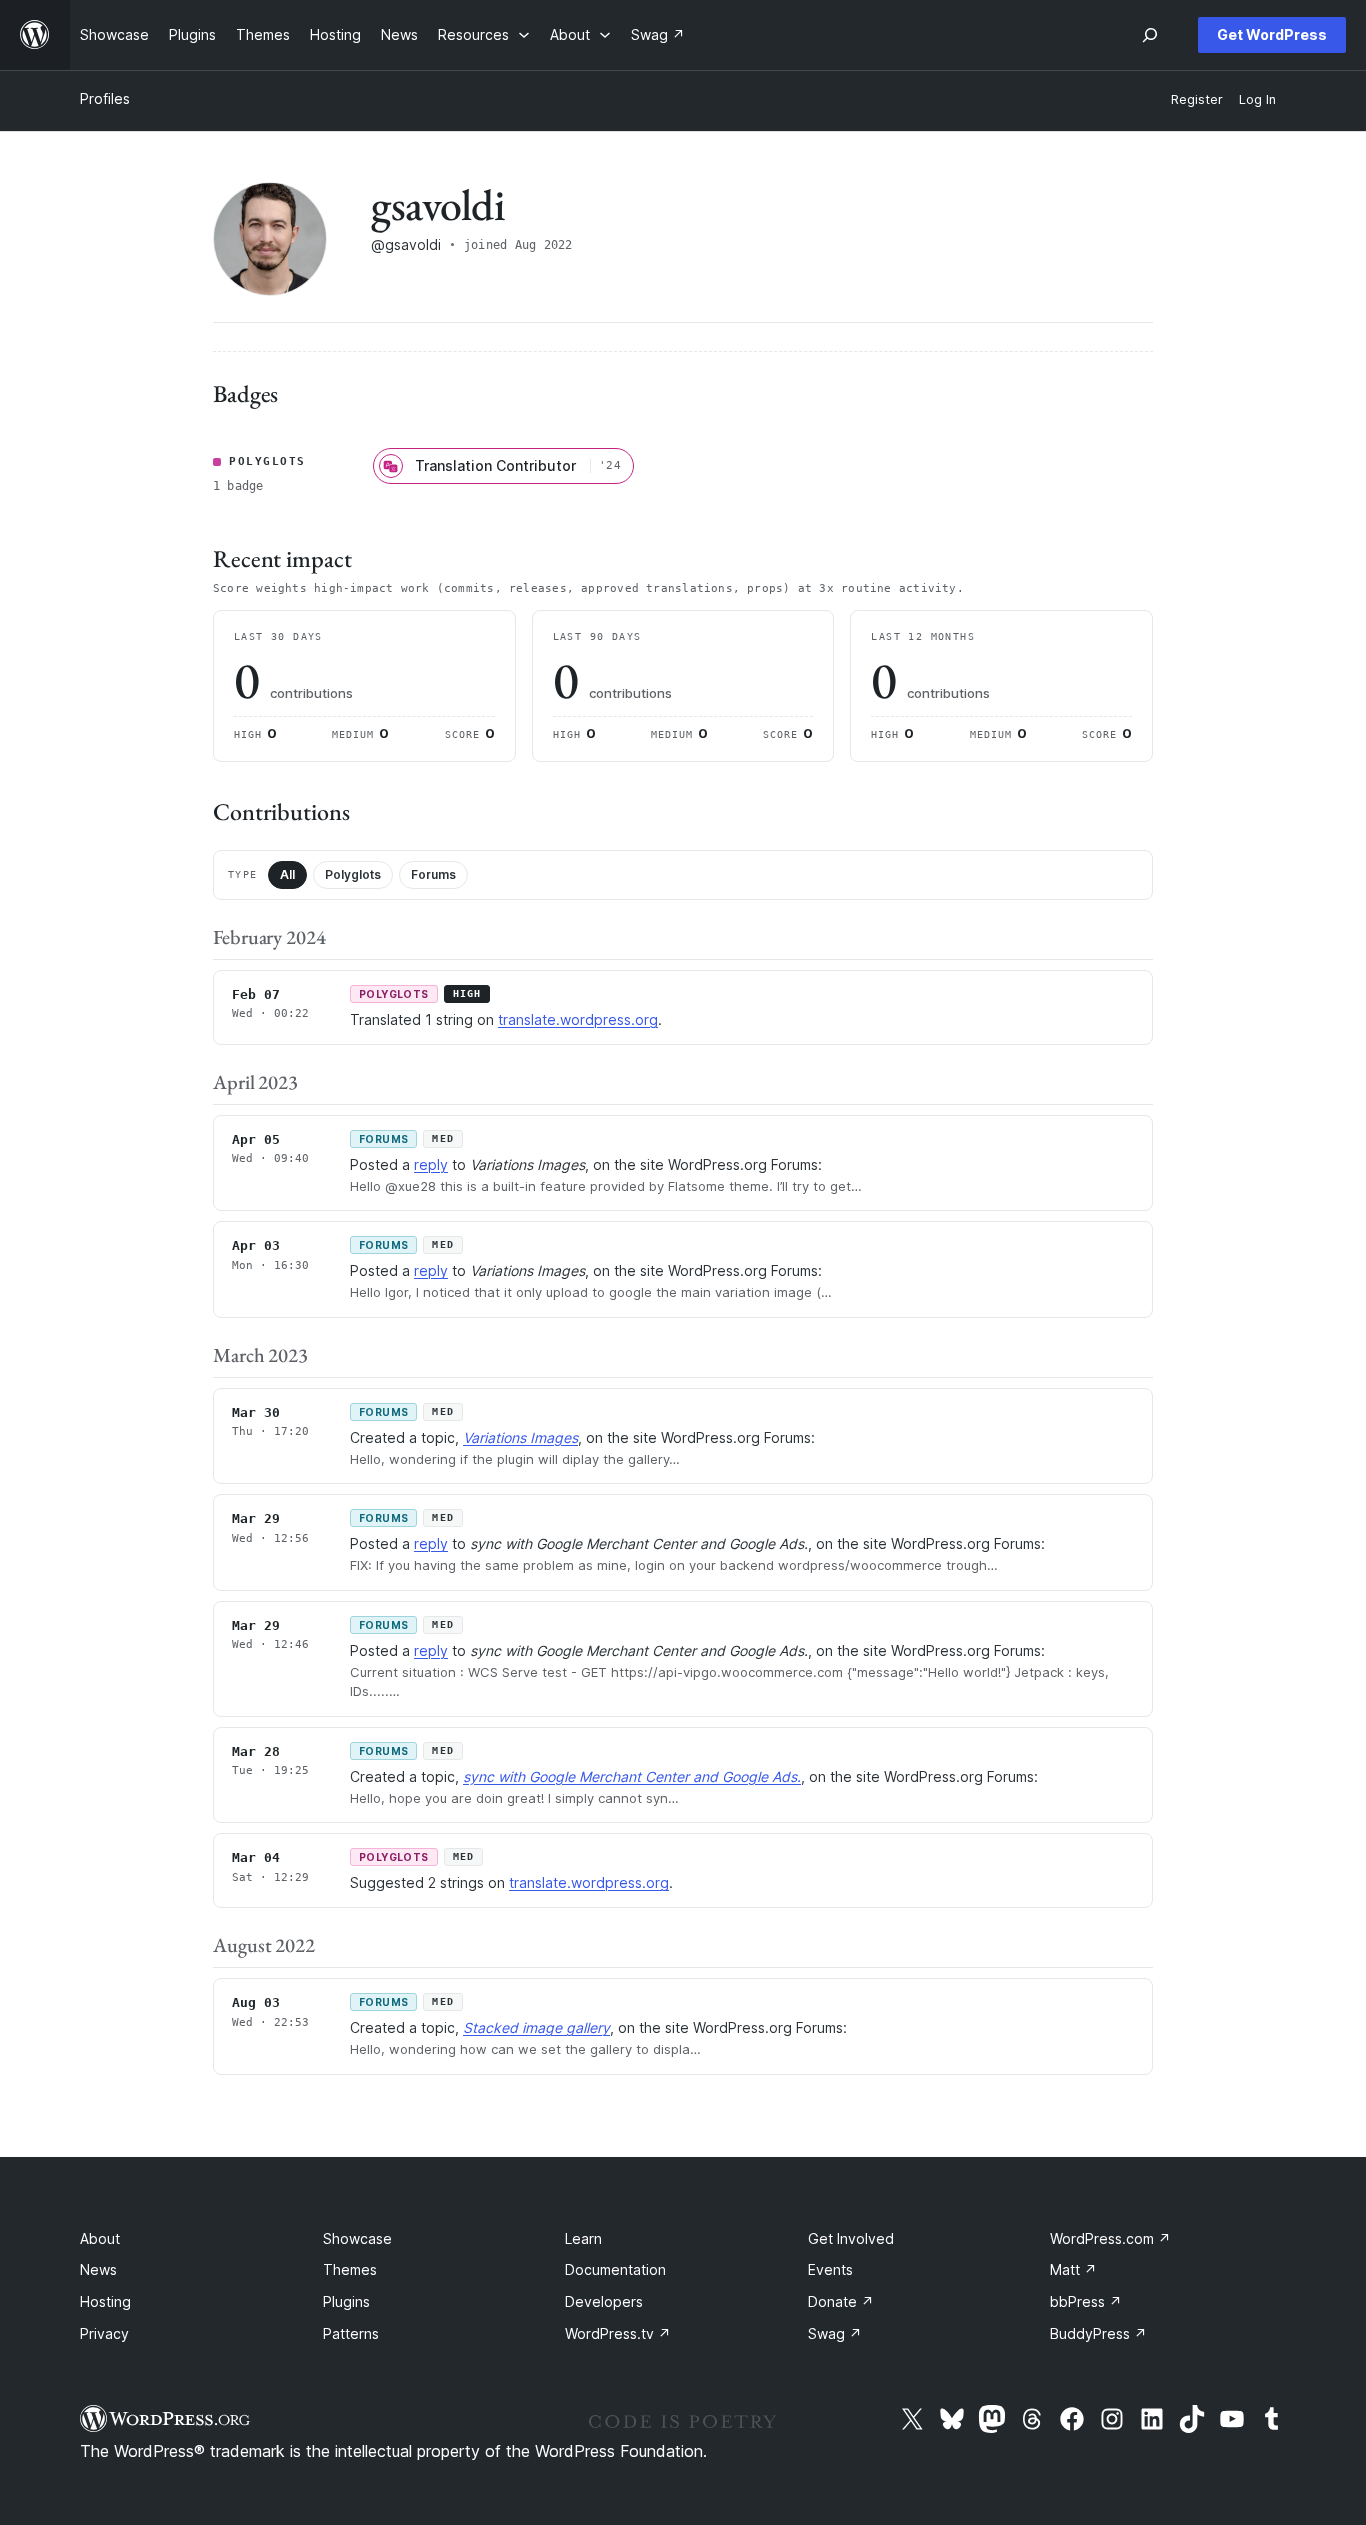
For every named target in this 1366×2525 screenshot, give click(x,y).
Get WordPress (1272, 34)
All (287, 874)
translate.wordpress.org (578, 1019)
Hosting (105, 2301)
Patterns (351, 2333)
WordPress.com (1110, 2238)
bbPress (1086, 2301)
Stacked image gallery (536, 2027)
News (98, 2269)
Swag (835, 2333)
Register (1197, 99)
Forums (433, 874)
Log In (1257, 99)
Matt (1073, 2269)
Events (830, 2269)
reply (431, 1164)
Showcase (357, 2238)
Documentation (615, 2269)
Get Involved (851, 2238)
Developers (604, 2301)
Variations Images (520, 1437)
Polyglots (353, 874)
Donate (841, 2301)
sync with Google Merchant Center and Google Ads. (632, 1776)
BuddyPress (1098, 2333)
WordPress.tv (618, 2333)
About (100, 2238)
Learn (583, 2238)
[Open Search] (1150, 35)
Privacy (104, 2333)
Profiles (105, 98)
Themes (350, 2269)
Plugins (346, 2301)
